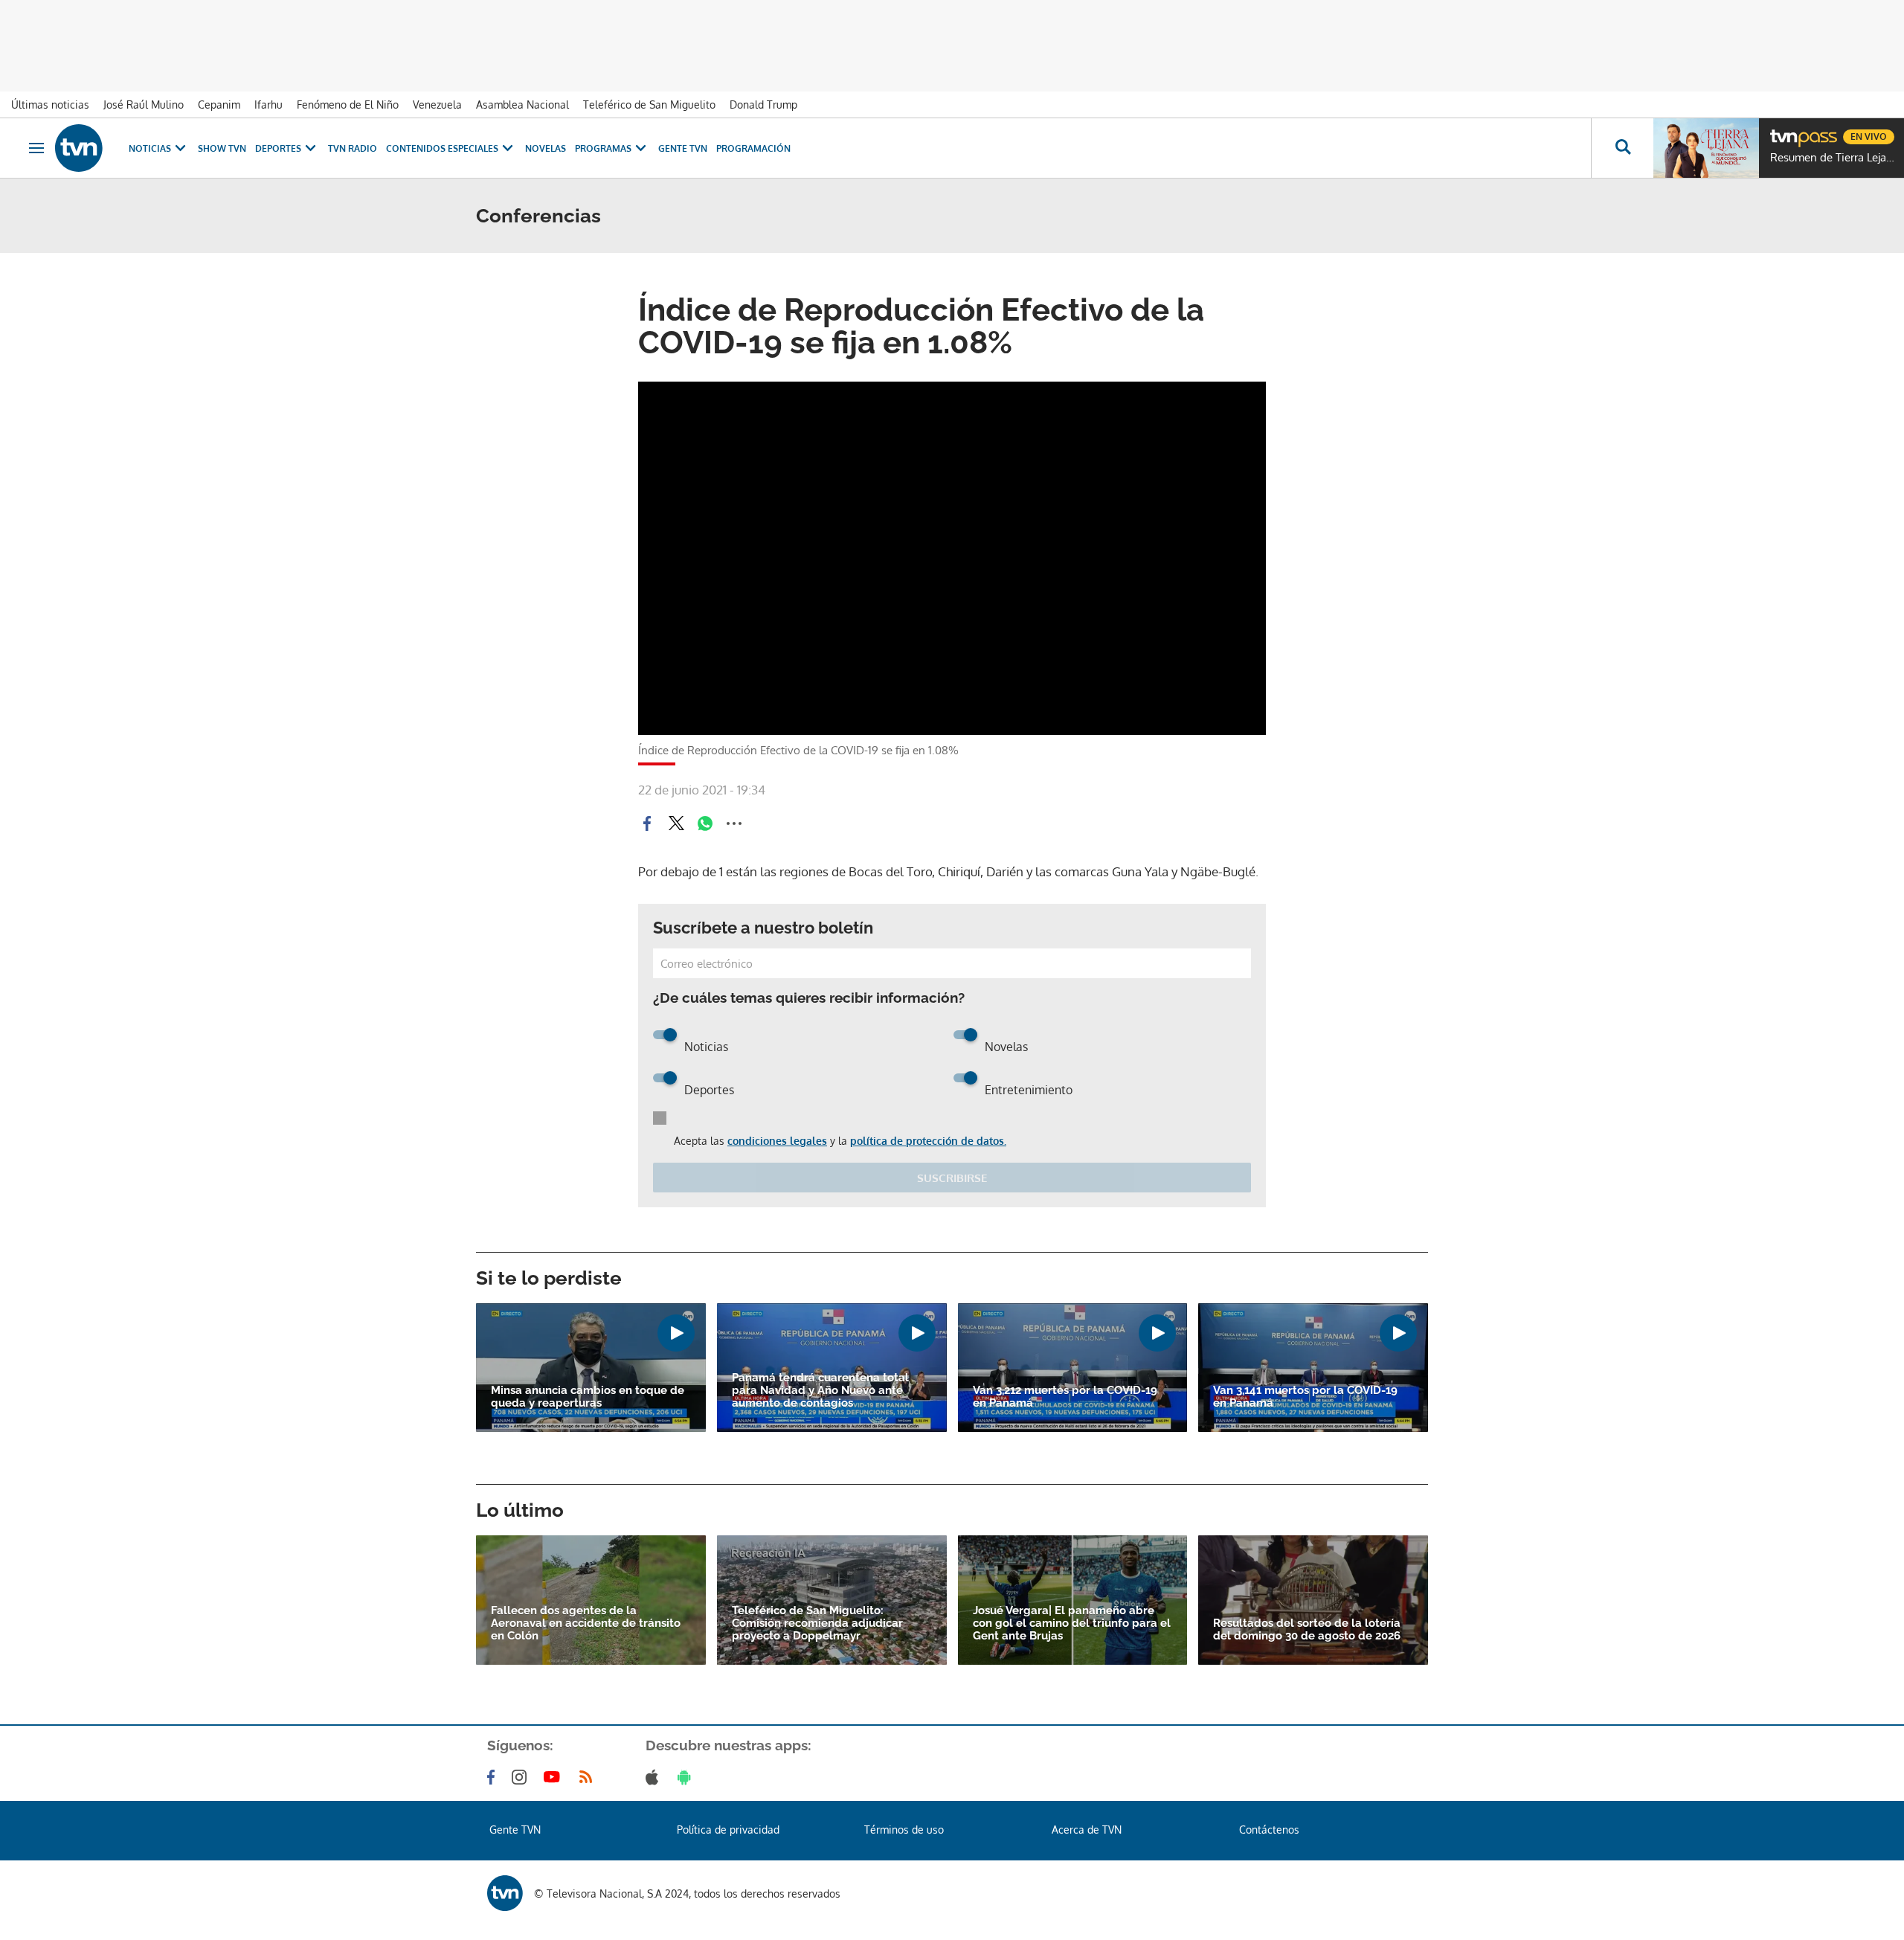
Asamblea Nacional (522, 105)
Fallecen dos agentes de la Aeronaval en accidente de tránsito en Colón (586, 1623)
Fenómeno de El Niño (348, 105)
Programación (753, 148)
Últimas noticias (50, 105)
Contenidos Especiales (442, 148)
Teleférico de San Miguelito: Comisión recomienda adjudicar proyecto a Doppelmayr (817, 1623)
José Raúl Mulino (144, 105)
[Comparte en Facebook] (647, 823)
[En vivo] (1783, 131)
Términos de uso (904, 1830)
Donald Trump (763, 105)
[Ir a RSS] (589, 1777)
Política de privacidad (728, 1830)
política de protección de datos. (928, 1141)
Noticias (150, 148)
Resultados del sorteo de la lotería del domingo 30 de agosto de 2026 (1307, 1630)
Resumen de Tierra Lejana (1833, 158)
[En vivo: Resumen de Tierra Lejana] (1706, 148)
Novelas (546, 148)
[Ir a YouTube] (555, 1777)
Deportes (278, 148)
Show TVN (222, 148)
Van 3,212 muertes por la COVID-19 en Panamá (1065, 1397)
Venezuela (437, 105)
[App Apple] (655, 1777)
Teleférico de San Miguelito (649, 105)
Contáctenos (1269, 1830)
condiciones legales (777, 1141)
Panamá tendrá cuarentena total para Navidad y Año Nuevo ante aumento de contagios (820, 1391)
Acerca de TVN (1087, 1830)
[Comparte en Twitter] (676, 823)
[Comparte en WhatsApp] (705, 823)
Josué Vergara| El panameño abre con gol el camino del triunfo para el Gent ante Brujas (1072, 1623)
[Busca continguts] (1622, 148)
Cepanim (219, 105)
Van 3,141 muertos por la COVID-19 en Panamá (1305, 1397)
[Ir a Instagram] (522, 1777)
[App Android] (687, 1777)
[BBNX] (505, 1893)
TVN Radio (353, 148)
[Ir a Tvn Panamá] (79, 148)
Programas (603, 148)
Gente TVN (683, 148)
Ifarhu (268, 105)
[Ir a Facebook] (494, 1777)
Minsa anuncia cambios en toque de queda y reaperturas (588, 1397)
